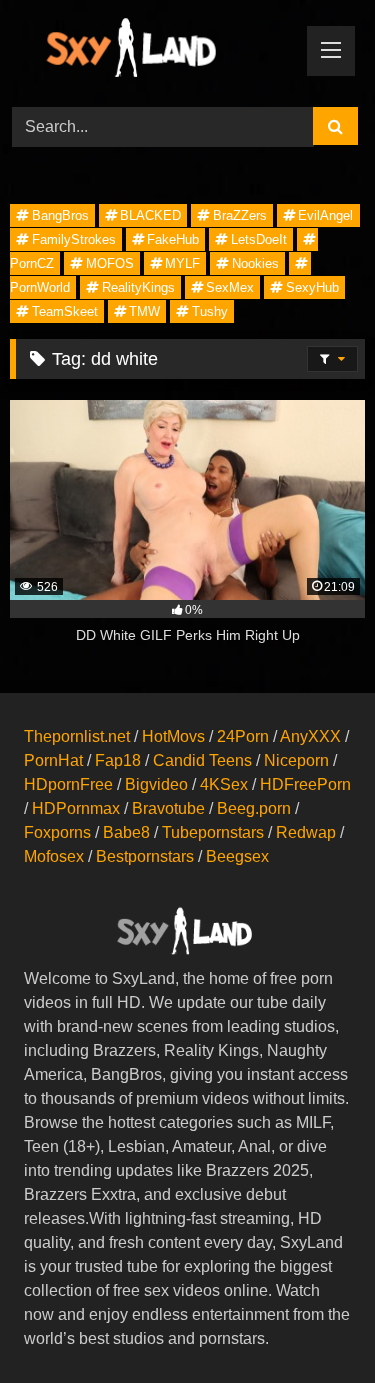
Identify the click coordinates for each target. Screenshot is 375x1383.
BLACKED (150, 215)
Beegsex (237, 856)
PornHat (53, 760)
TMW (144, 311)
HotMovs (173, 736)
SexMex (230, 287)
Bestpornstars (145, 856)
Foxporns (57, 832)
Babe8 (126, 832)
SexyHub (312, 287)
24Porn (243, 736)
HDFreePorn (305, 784)
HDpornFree (68, 784)
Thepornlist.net (77, 736)
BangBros (60, 215)
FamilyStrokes (74, 239)
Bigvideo (156, 784)
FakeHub (173, 239)
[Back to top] (313, 1323)
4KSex (224, 784)
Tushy (210, 311)
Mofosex (54, 856)
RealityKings (138, 287)
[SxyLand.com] (154, 50)
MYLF (182, 263)
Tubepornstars (213, 832)
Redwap (306, 832)
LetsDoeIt (259, 239)
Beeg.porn (254, 808)
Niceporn (296, 760)
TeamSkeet (65, 311)
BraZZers (240, 215)
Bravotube (168, 808)
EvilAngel (325, 215)
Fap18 (118, 760)
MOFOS (110, 263)
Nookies (255, 263)
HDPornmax (76, 808)
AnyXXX (310, 736)
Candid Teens (202, 760)
